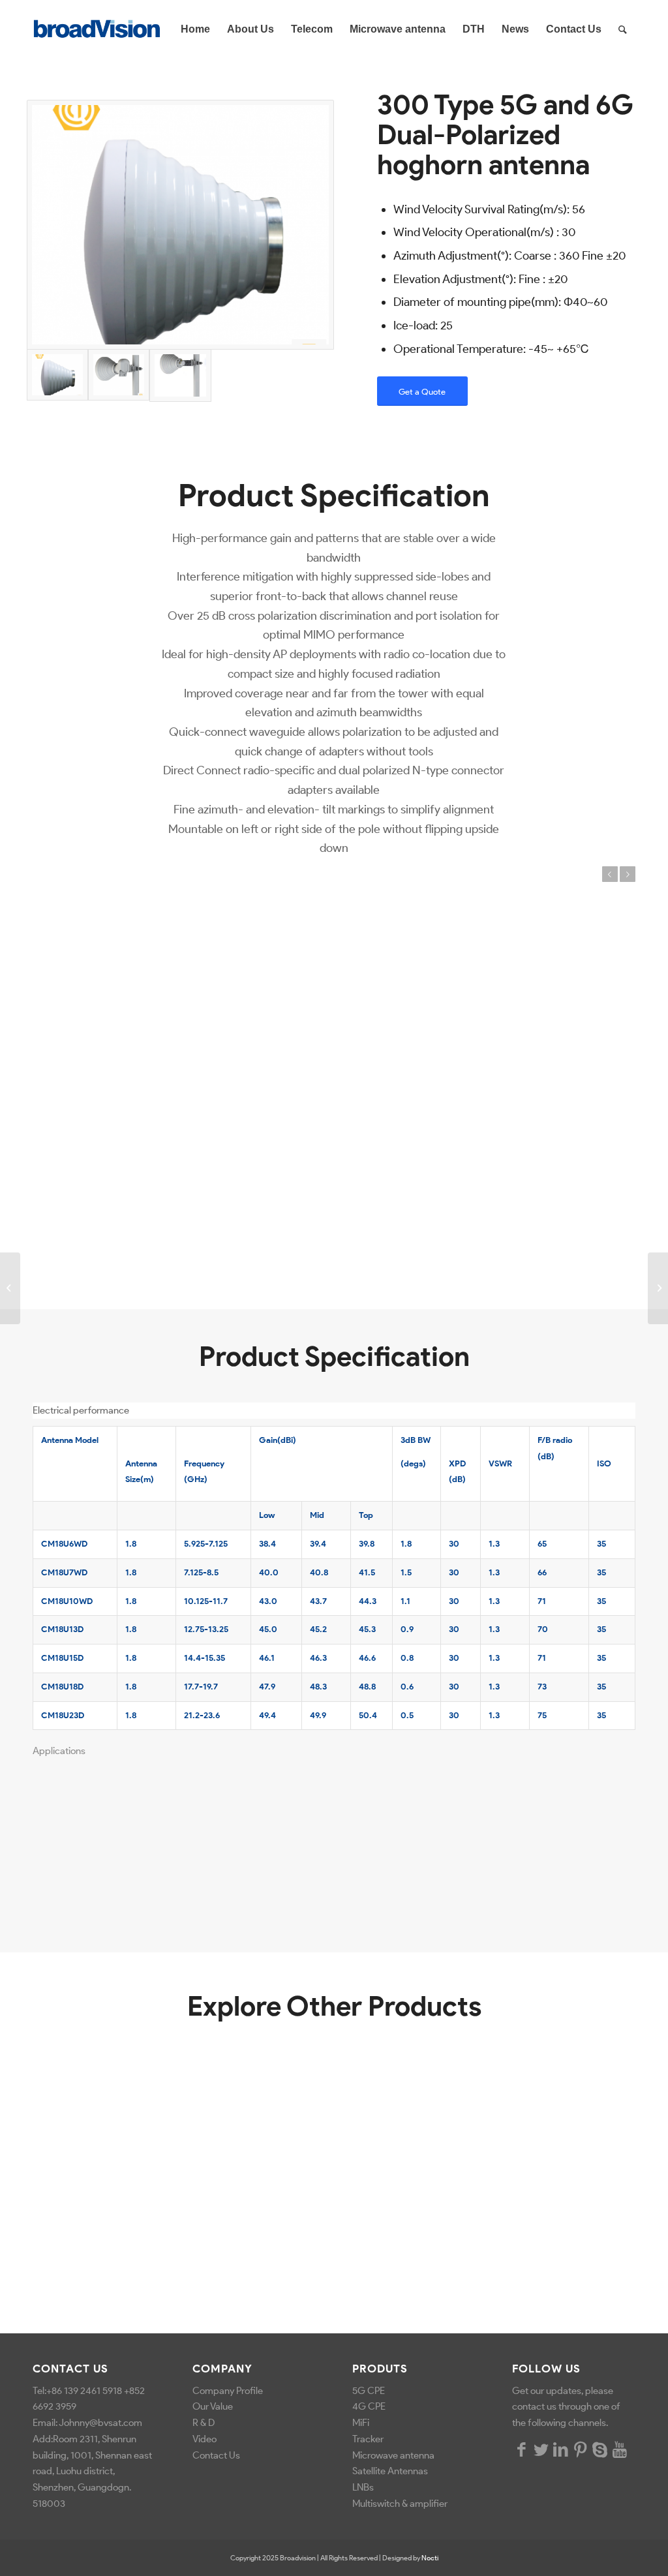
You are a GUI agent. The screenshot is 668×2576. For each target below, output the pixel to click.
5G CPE (369, 2391)
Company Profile (228, 2391)
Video (205, 2439)
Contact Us (216, 2455)
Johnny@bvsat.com (100, 2423)
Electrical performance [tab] (81, 1410)
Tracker (368, 2439)
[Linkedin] (561, 2449)
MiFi (361, 2423)
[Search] (623, 29)
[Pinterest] (581, 2449)
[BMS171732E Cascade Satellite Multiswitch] (658, 1288)
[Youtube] (620, 2449)
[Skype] (600, 2449)
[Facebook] (522, 2449)
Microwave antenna (393, 2455)
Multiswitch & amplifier (401, 2504)
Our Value (213, 2406)
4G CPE (369, 2406)
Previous (610, 874)
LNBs (363, 2487)
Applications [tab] (59, 1751)
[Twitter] (541, 2449)
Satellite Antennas (390, 2471)
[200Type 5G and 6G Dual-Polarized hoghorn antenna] (10, 1288)
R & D (204, 2423)
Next (628, 874)
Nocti (430, 2558)
